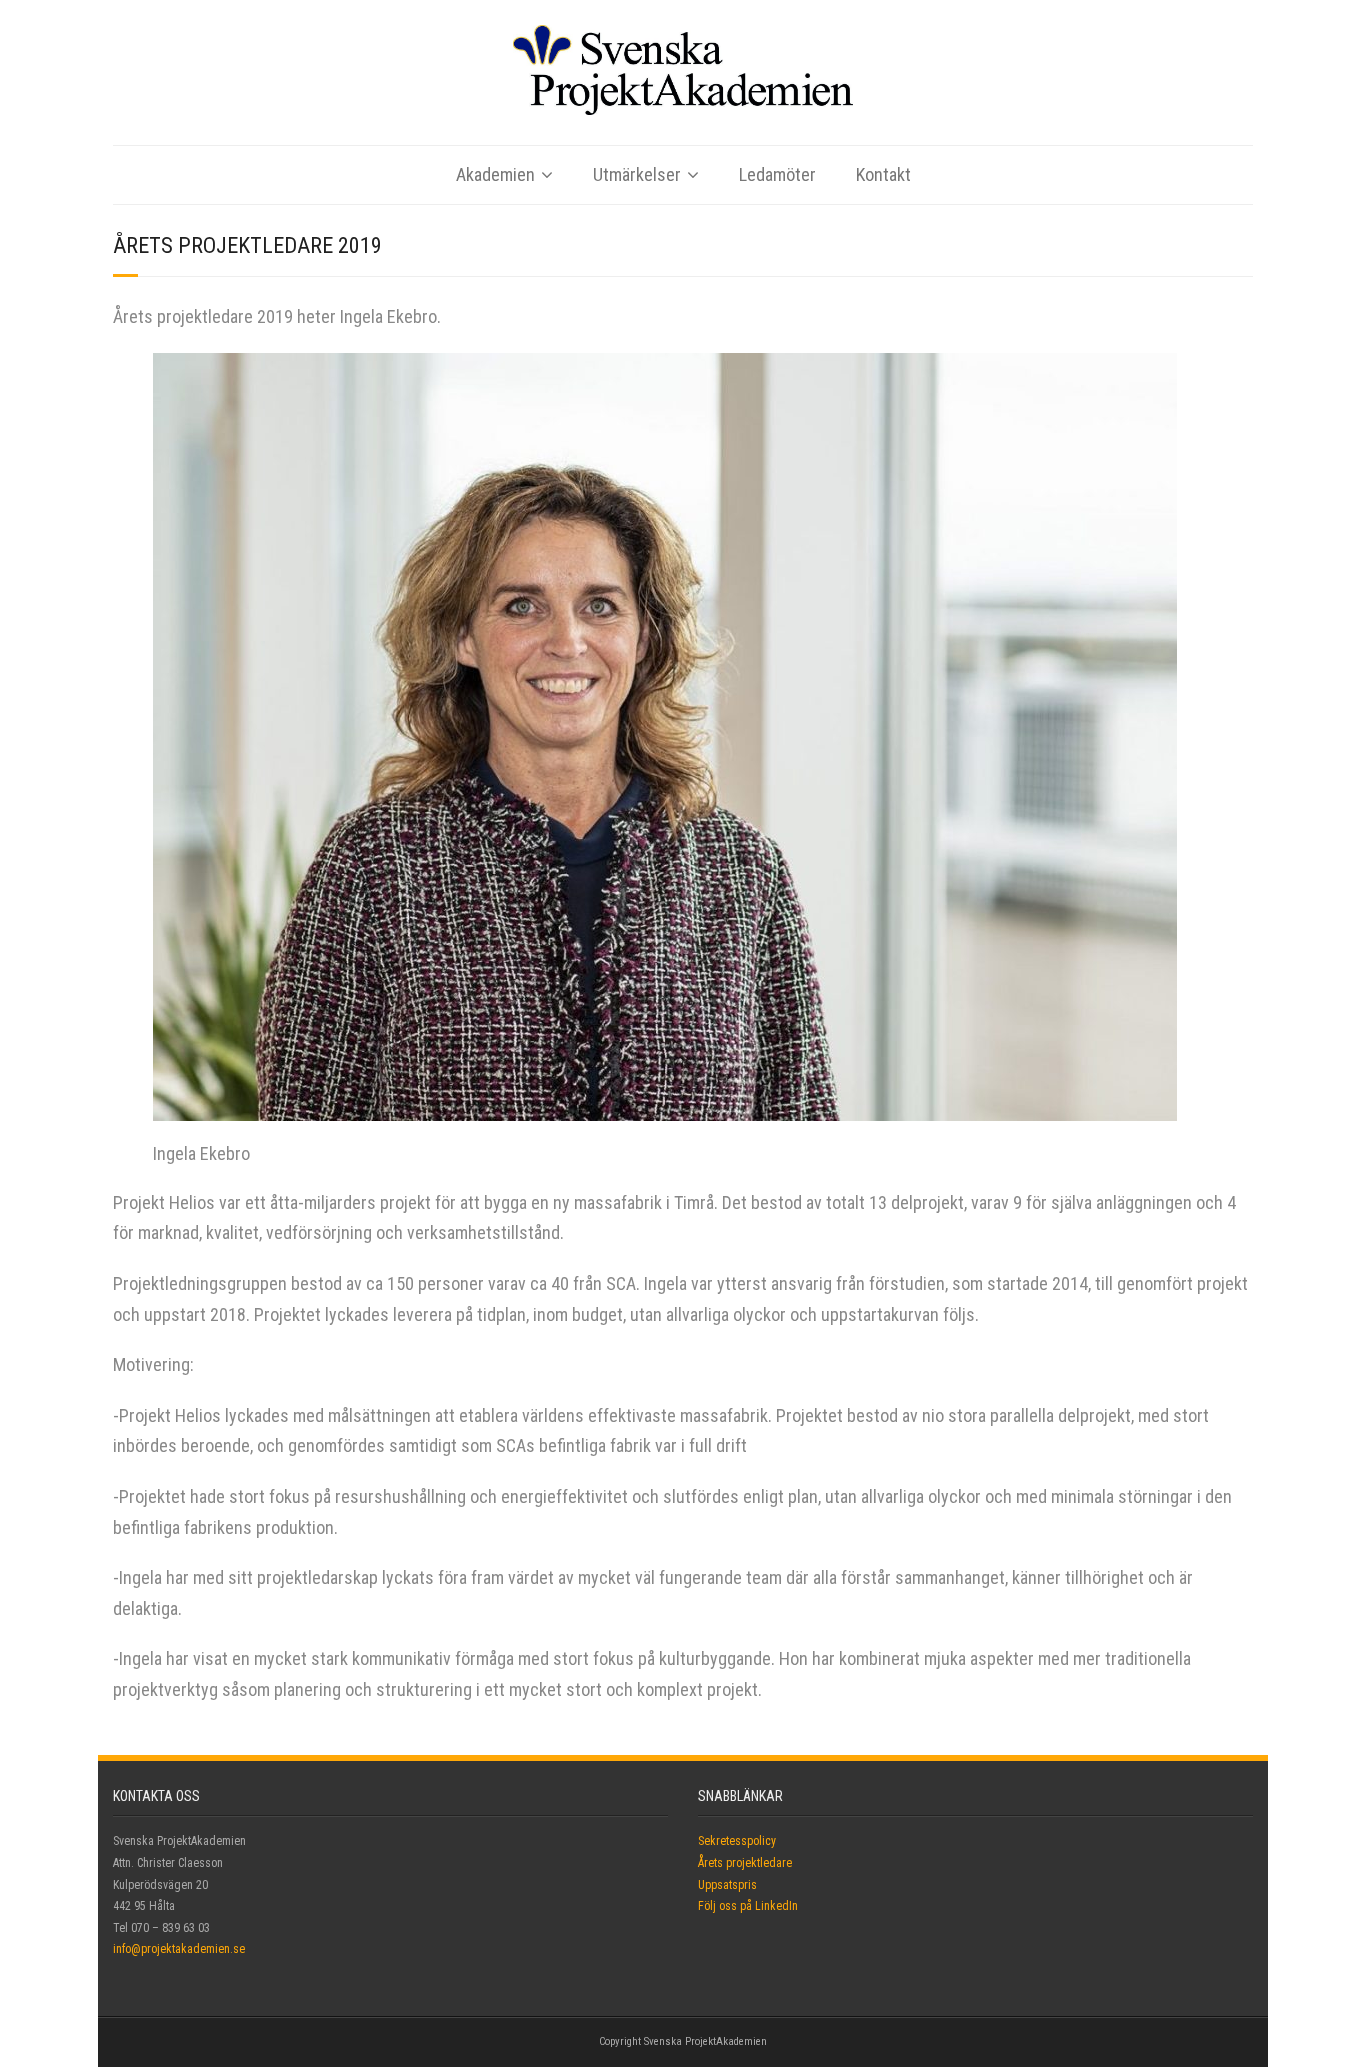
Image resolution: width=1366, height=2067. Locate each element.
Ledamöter (777, 174)
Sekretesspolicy (737, 1841)
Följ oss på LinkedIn (748, 1906)
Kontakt (883, 174)
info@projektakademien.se (179, 1949)
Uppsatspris (727, 1885)
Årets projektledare (745, 1863)
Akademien (495, 174)
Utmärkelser (637, 174)
